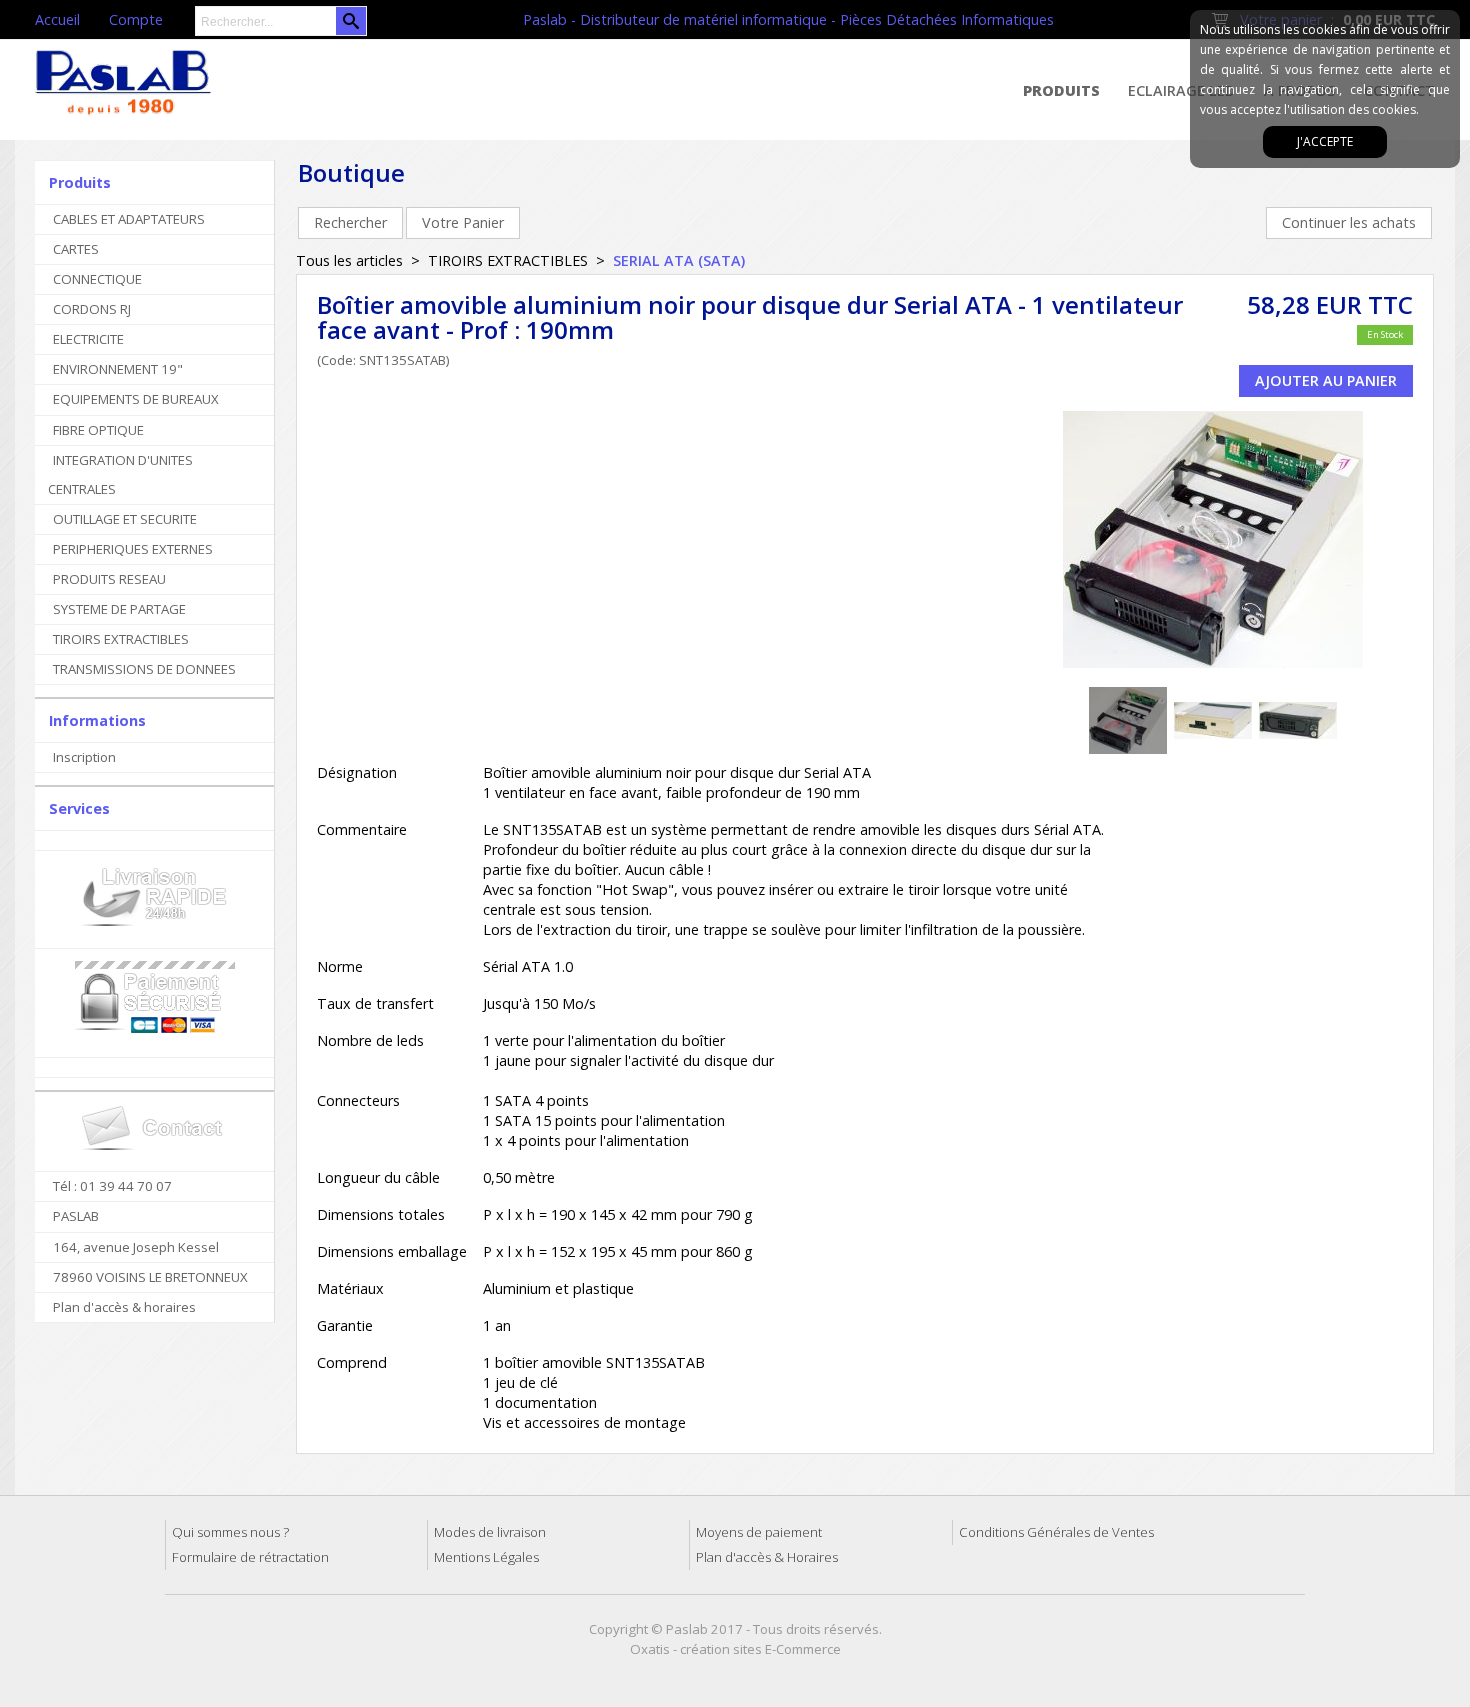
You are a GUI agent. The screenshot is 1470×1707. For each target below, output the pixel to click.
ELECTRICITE (88, 339)
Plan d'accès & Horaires (767, 1557)
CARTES (76, 249)
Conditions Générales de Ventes (1056, 1532)
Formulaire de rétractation (250, 1557)
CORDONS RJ (92, 309)
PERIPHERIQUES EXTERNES (133, 549)
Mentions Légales (486, 1557)
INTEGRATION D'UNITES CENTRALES (120, 474)
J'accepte (1325, 141)
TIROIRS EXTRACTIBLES (121, 639)
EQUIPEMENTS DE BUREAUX (136, 399)
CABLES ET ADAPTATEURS (129, 219)
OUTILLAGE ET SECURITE (125, 519)
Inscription (84, 757)
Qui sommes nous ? (230, 1532)
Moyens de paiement (759, 1532)
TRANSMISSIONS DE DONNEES (144, 669)
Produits (1061, 90)
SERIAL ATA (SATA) (679, 260)
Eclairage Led (1181, 90)
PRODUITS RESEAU (109, 579)
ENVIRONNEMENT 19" (118, 369)
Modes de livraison (490, 1532)
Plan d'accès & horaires (124, 1307)
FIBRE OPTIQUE (98, 430)
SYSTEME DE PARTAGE (119, 609)
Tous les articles (349, 260)
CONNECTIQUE (97, 279)
